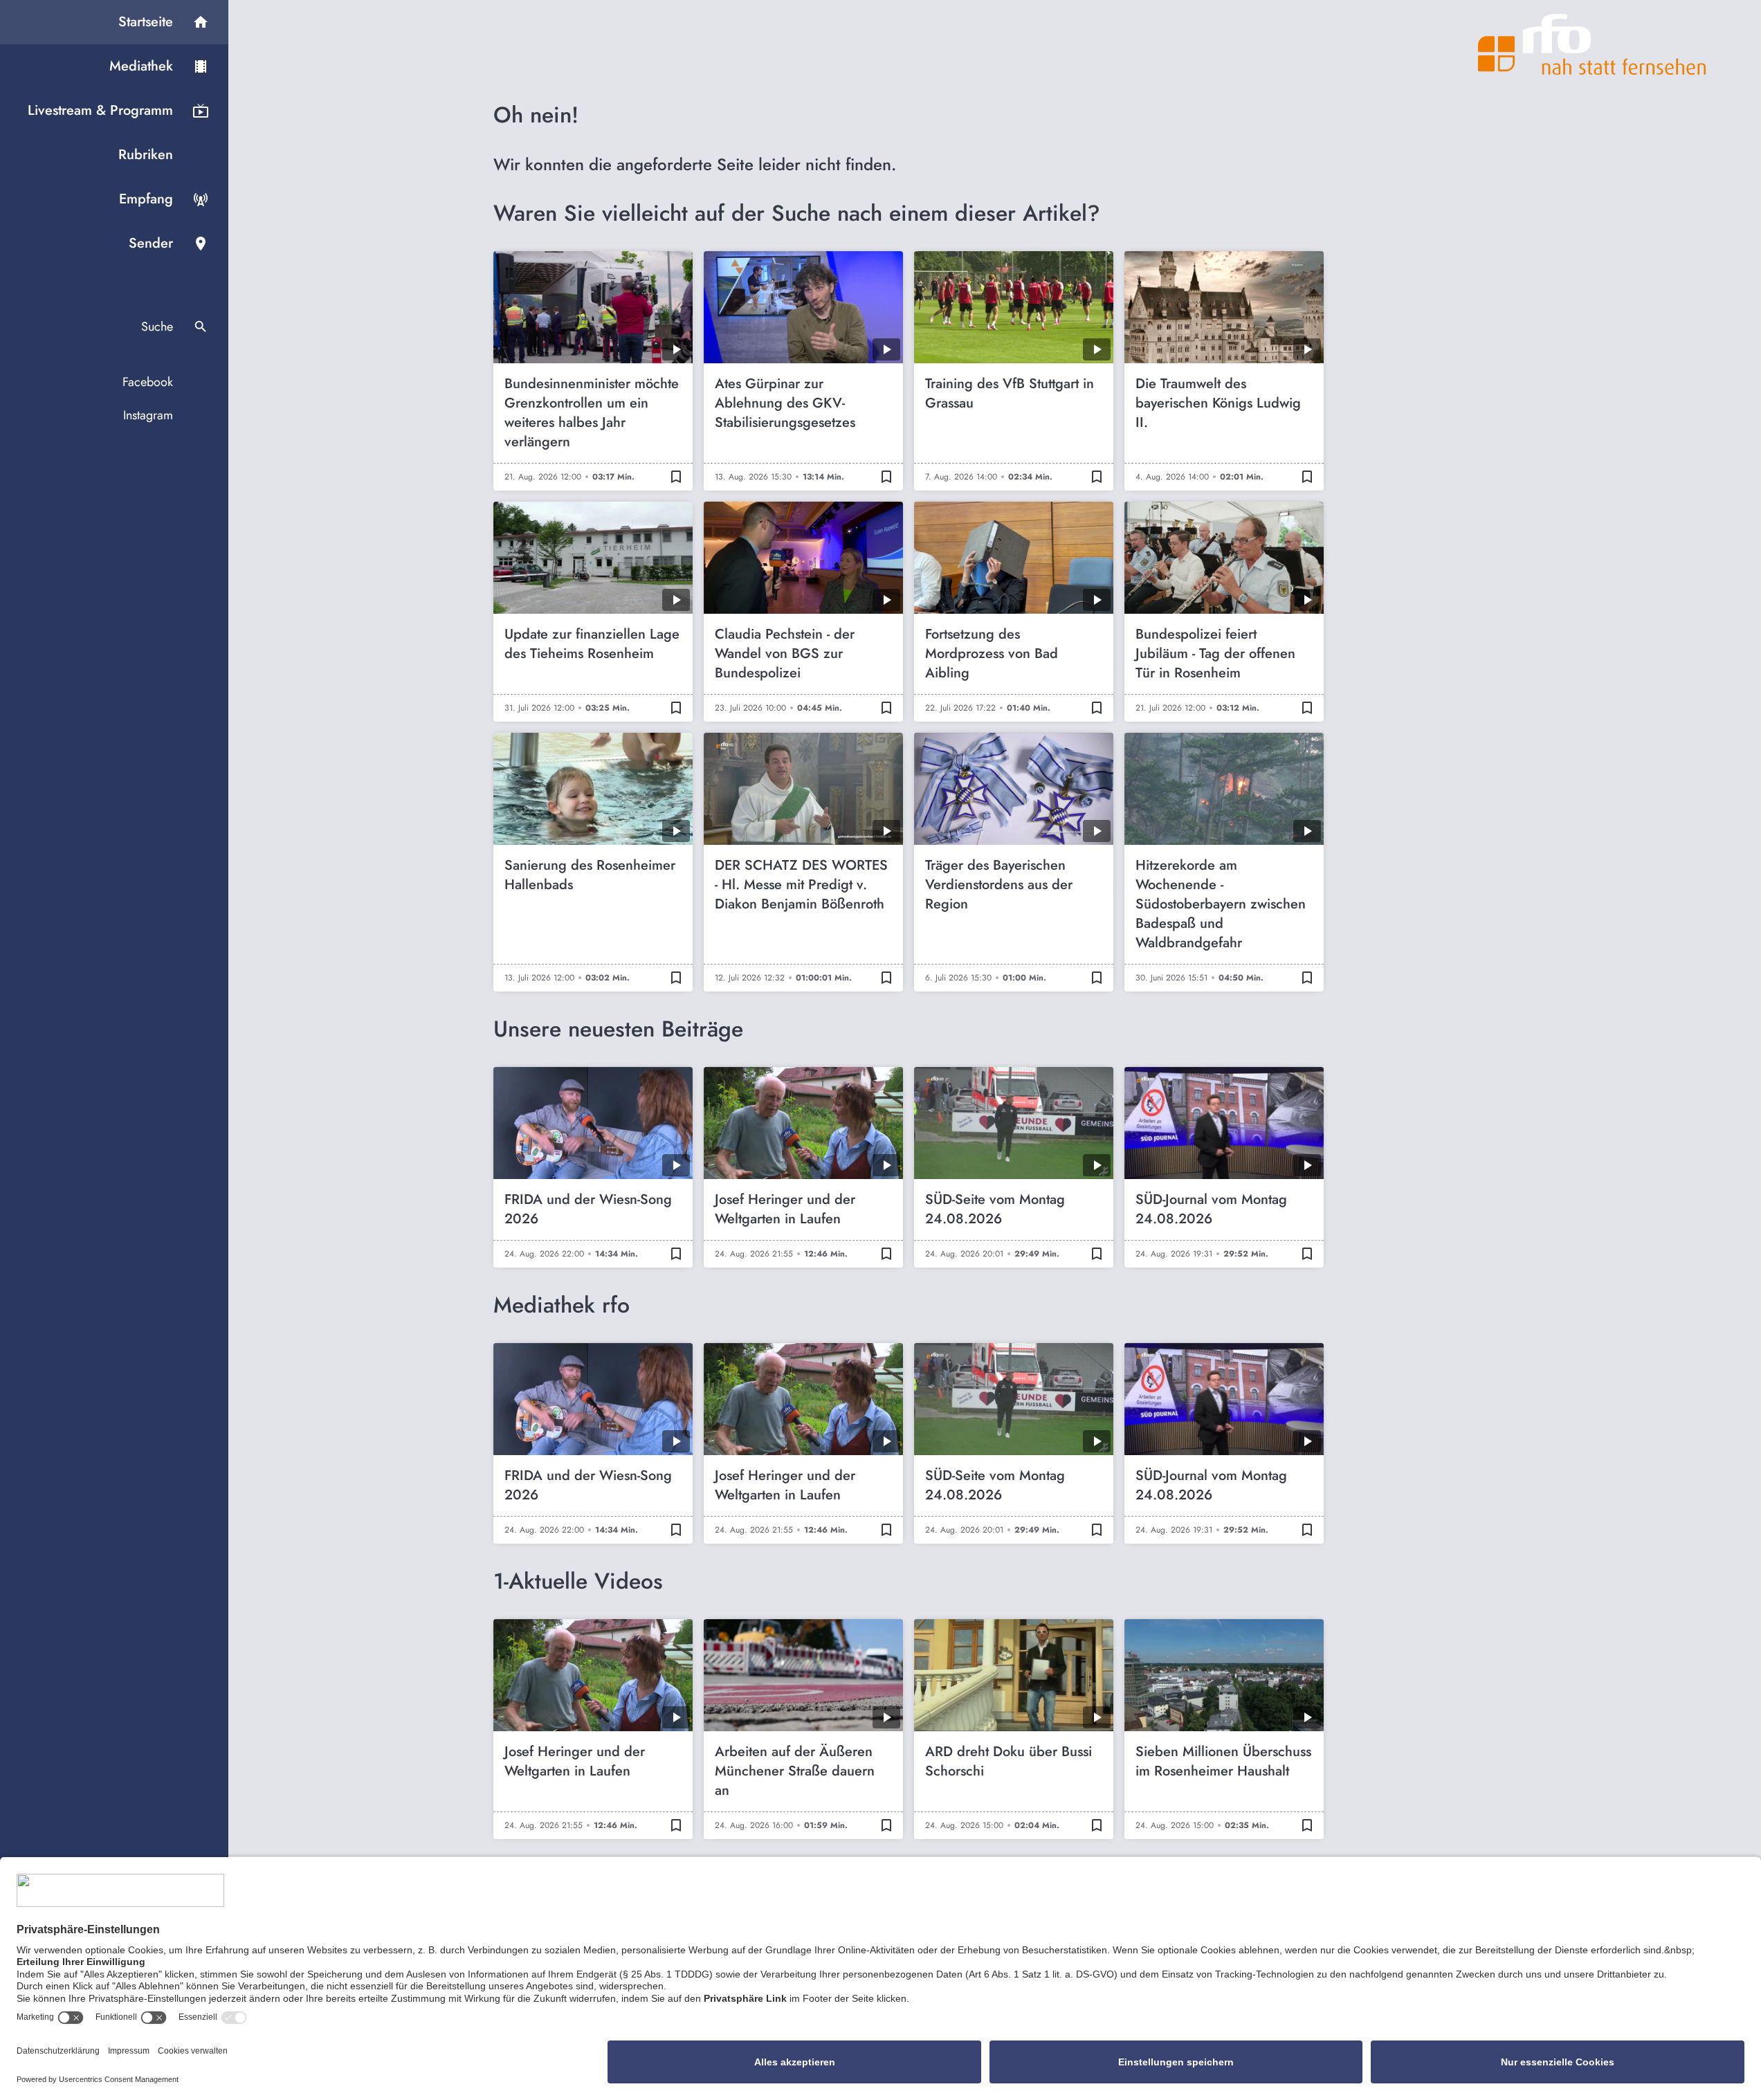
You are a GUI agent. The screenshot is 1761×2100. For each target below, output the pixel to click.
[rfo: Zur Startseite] (1592, 44)
